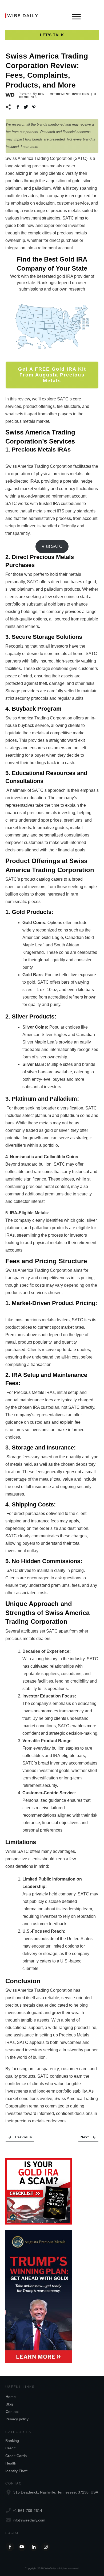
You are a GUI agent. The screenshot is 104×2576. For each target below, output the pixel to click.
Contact (12, 2412)
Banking (12, 2441)
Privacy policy (17, 2419)
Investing (81, 94)
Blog (9, 2404)
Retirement (60, 94)
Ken (41, 94)
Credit (10, 2448)
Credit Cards (16, 2456)
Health (11, 2463)
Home (11, 2397)
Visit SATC (52, 546)
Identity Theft (16, 2471)
